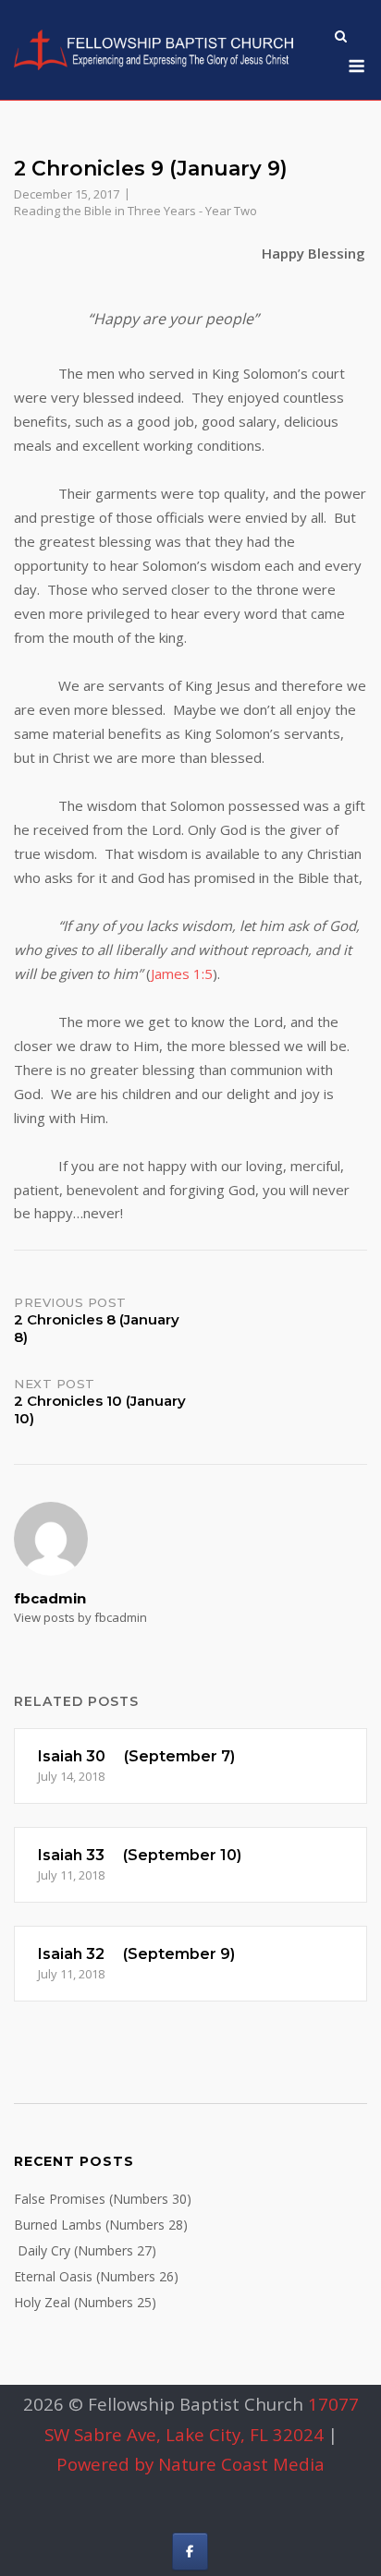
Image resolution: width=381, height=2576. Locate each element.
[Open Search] (341, 38)
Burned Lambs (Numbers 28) (101, 2225)
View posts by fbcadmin (80, 1617)
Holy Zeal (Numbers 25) (85, 2302)
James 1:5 (182, 974)
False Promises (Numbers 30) (103, 2199)
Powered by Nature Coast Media (190, 2464)
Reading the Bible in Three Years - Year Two (135, 211)
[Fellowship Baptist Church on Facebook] (190, 2552)
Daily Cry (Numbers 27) (85, 2250)
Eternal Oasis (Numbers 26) (96, 2276)
